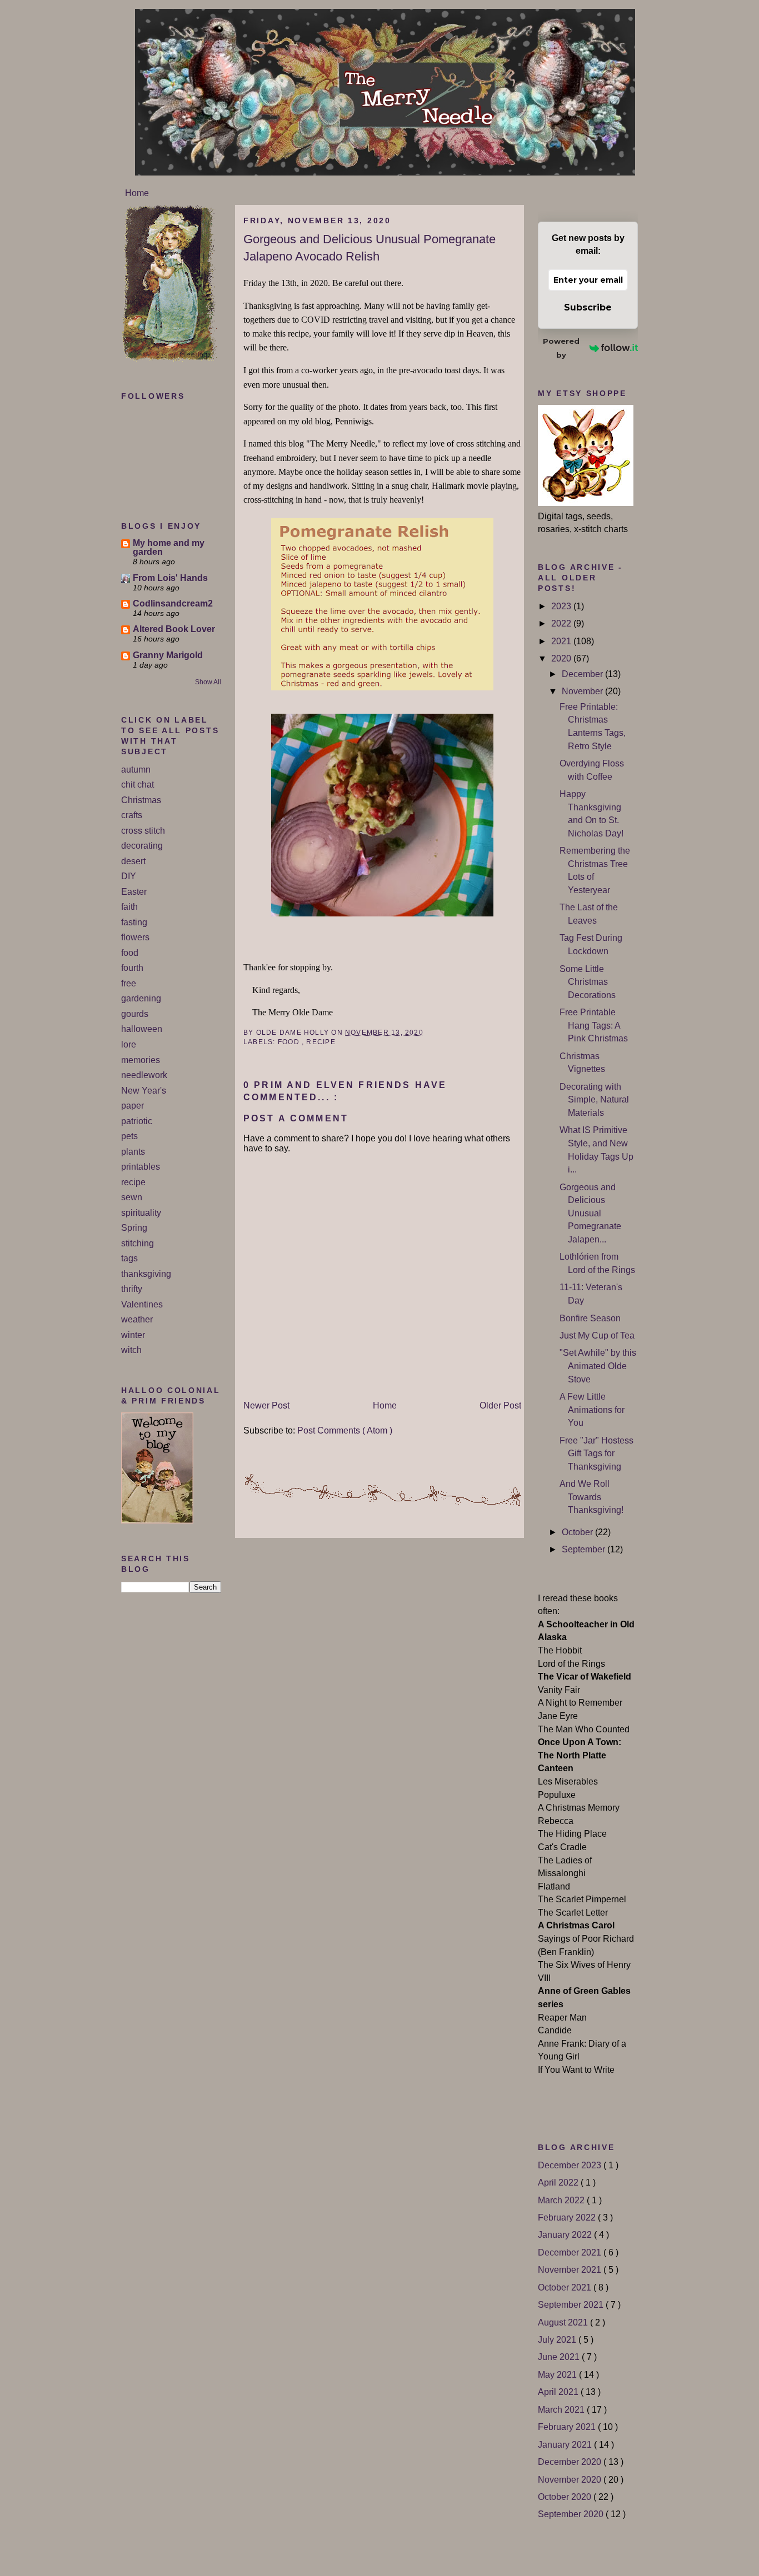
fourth (132, 968)
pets (129, 1136)
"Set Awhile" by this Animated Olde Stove (598, 1366)
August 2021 (564, 2322)
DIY (129, 876)
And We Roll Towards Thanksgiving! (591, 1497)
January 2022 (566, 2235)
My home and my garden (169, 547)
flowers (135, 937)
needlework (144, 1075)
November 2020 (571, 2480)
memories (141, 1060)
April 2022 (559, 2182)
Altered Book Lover (174, 629)
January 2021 (566, 2445)
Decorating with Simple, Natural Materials (594, 1100)
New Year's (144, 1091)
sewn (132, 1197)
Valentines (142, 1304)
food (130, 953)
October (578, 1532)
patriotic (137, 1121)
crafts (132, 815)
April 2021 (559, 2392)
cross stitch (143, 831)
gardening (141, 998)
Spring (134, 1228)
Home (137, 193)
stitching (138, 1243)
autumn (136, 770)
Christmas (141, 800)
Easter (134, 892)
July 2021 (558, 2340)
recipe (133, 1182)
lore (129, 1044)
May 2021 (558, 2375)
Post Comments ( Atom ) (345, 1430)
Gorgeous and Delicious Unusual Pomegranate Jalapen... (590, 1213)
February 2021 (568, 2427)
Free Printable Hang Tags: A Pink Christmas (594, 1025)
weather (137, 1319)
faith (129, 907)
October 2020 (566, 2497)
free (129, 983)
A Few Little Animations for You (592, 1410)
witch (131, 1350)
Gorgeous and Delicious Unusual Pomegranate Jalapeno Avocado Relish (369, 248)
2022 (562, 623)
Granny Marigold (168, 655)
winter (133, 1335)
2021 (562, 641)
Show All (208, 682)
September (585, 1549)
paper (133, 1106)
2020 (562, 658)
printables (141, 1167)
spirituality (141, 1213)
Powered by (561, 348)
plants (133, 1152)
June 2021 (560, 2357)
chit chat (138, 785)
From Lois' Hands (170, 578)
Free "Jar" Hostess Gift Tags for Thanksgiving (596, 1454)
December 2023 (571, 2165)
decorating (142, 846)
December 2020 (571, 2462)
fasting (134, 922)
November (583, 691)
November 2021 (571, 2270)
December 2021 (571, 2252)
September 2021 (572, 2305)
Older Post (500, 1405)
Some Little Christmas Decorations (588, 982)
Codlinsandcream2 (173, 603)
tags (129, 1258)
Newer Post (266, 1405)
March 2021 (562, 2410)
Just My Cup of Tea (597, 1335)
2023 (562, 606)
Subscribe (588, 307)
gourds (135, 1014)
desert (133, 861)
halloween (142, 1029)
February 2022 (568, 2217)
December (583, 674)
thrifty (132, 1289)
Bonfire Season (590, 1318)
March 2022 (562, 2200)
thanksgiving (146, 1274)
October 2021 (566, 2287)
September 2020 (572, 2514)
